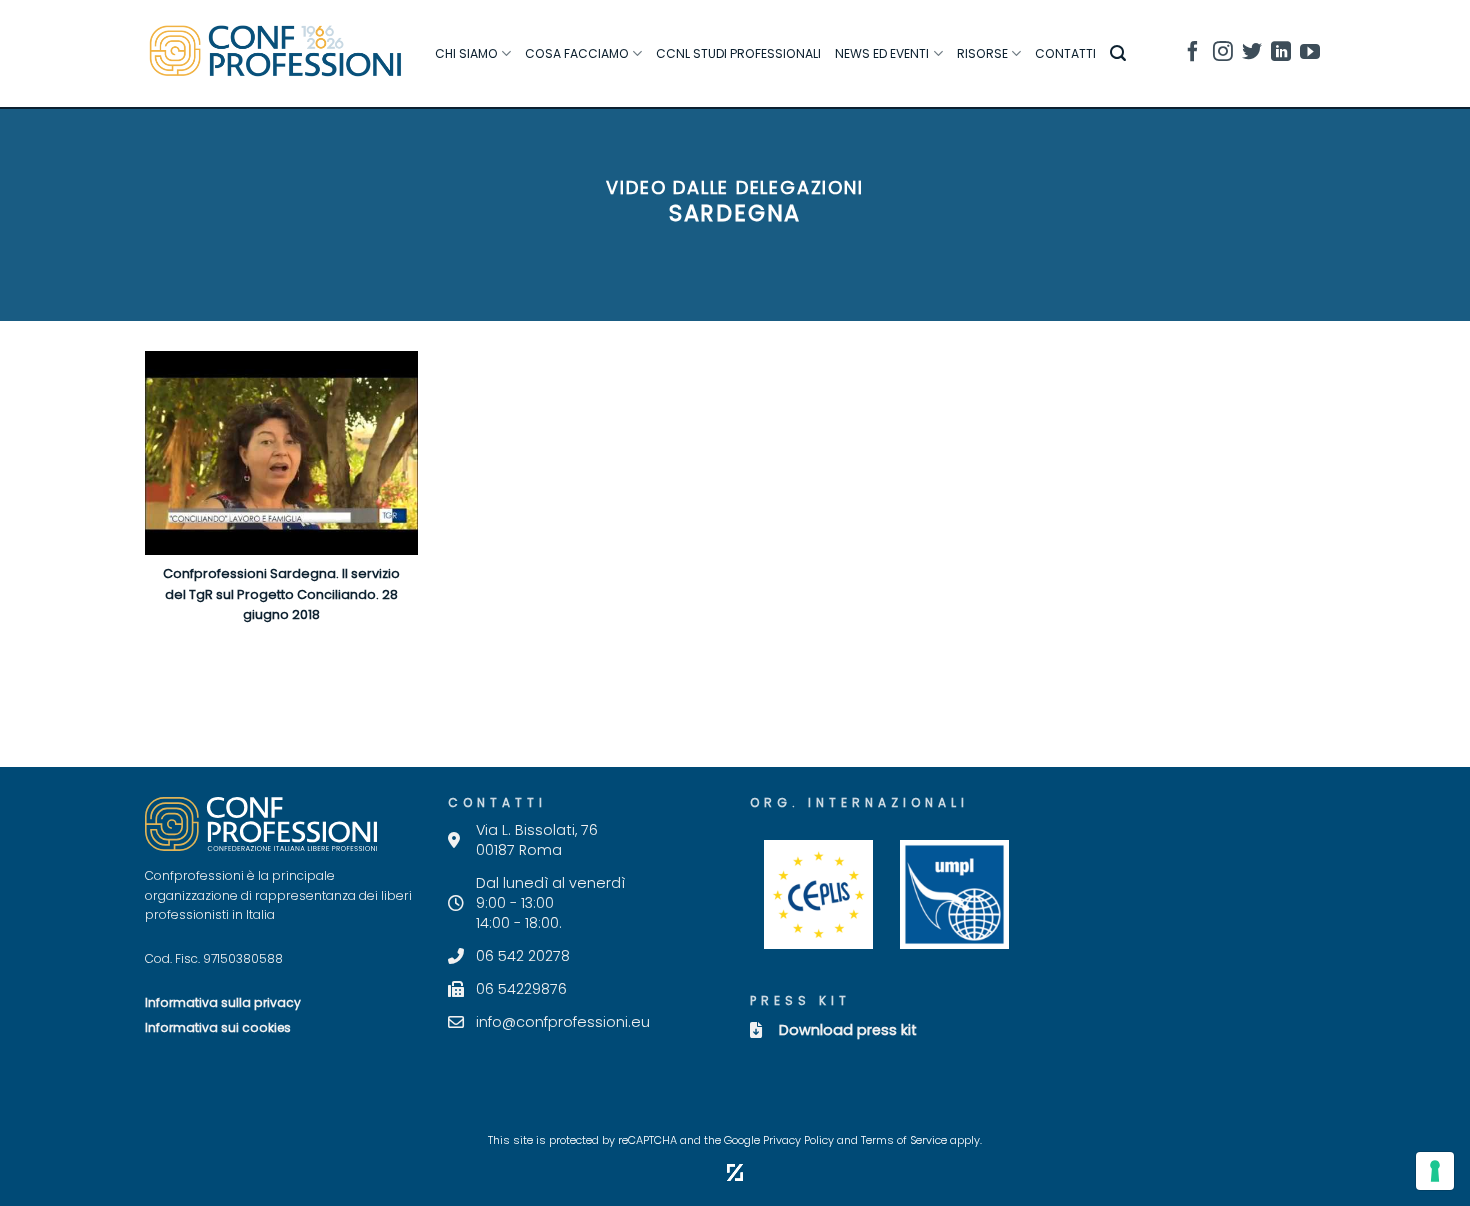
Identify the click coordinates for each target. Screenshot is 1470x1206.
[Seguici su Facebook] (1193, 54)
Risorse (982, 53)
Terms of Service (904, 1140)
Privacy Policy (798, 1140)
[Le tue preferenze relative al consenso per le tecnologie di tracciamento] (1435, 1171)
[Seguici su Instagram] (1223, 54)
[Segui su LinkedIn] (1281, 54)
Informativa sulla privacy (223, 1002)
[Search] (1118, 53)
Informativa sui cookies (218, 1027)
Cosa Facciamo (577, 53)
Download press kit (848, 1030)
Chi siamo (466, 53)
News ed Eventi (882, 53)
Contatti (1065, 53)
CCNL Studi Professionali (738, 53)
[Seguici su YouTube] (1310, 54)
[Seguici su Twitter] (1252, 54)
